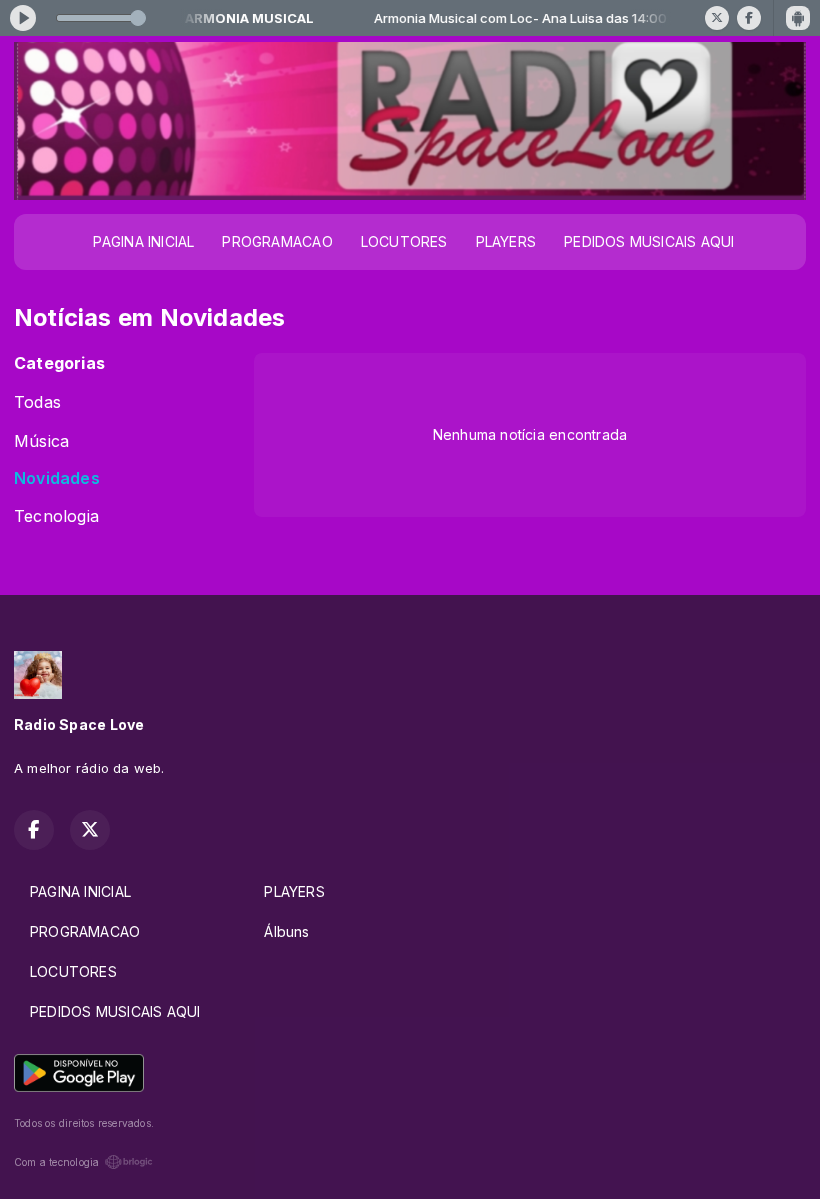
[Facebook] (749, 18)
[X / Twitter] (717, 18)
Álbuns (286, 931)
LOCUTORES (404, 241)
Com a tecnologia (56, 1162)
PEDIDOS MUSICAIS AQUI (649, 241)
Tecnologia (56, 516)
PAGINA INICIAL (143, 241)
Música (41, 441)
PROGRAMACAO (277, 241)
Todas (37, 402)
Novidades (57, 478)
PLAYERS (506, 241)
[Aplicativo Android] (798, 18)
